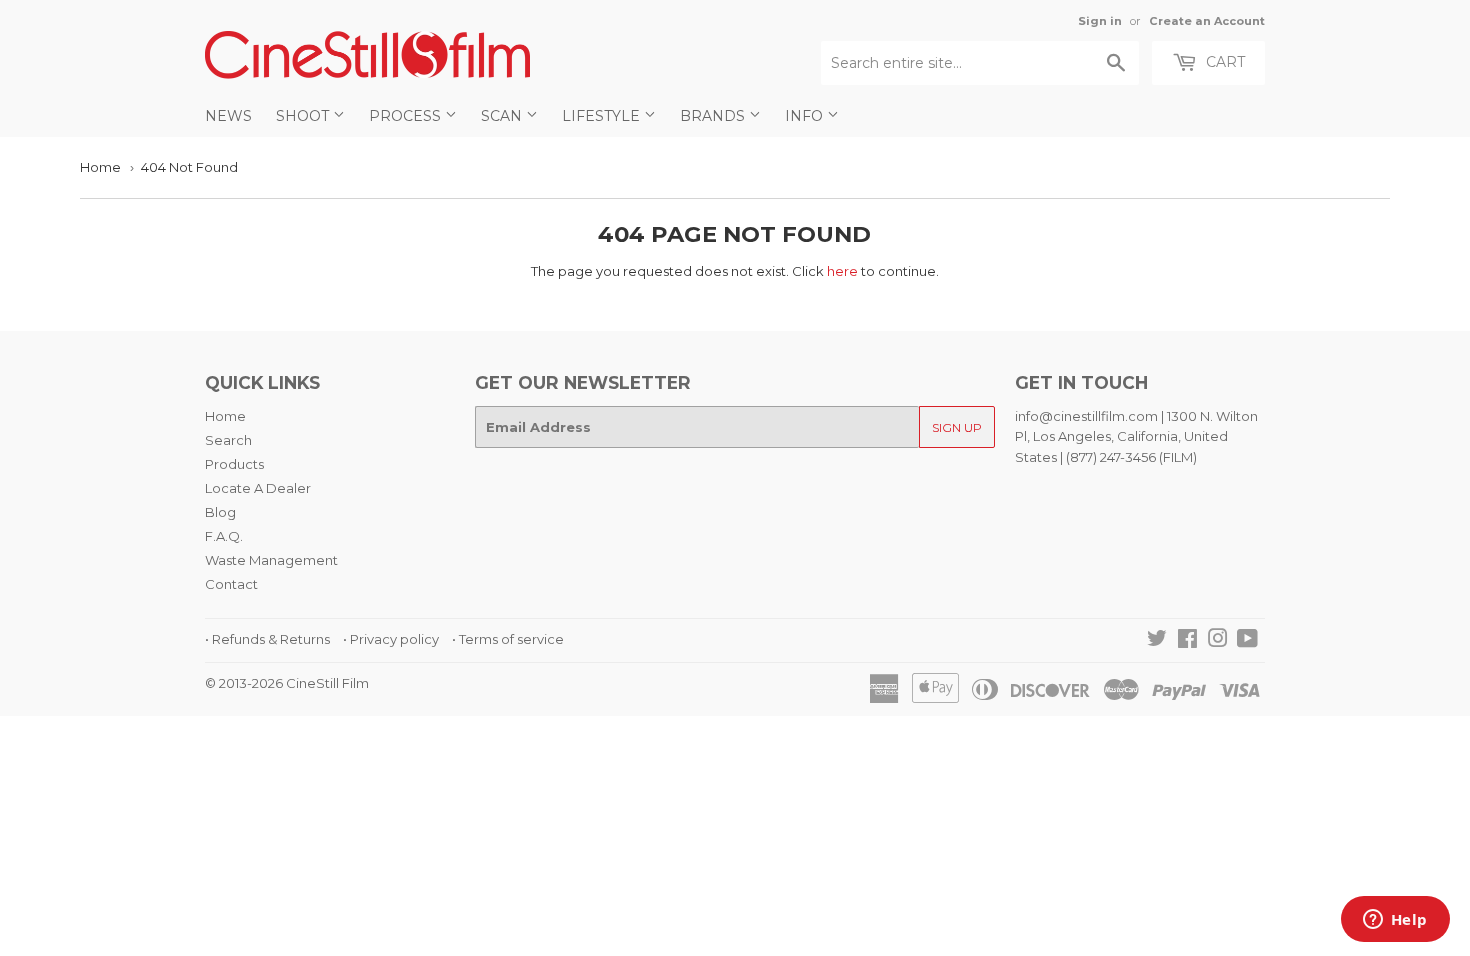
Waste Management (271, 560)
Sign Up (957, 427)
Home (100, 167)
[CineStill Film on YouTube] (1247, 641)
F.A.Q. (224, 536)
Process (407, 116)
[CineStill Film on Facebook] (1187, 641)
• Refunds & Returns (267, 639)
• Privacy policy (391, 639)
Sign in (1100, 21)
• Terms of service (508, 639)
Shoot (304, 116)
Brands (714, 116)
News (228, 116)
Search (228, 440)
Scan (503, 116)
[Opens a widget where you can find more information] (1395, 921)
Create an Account (1207, 21)
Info (806, 116)
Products (234, 464)
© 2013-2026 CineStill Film (287, 683)
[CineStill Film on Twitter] (1157, 641)
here (842, 271)
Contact (231, 584)
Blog (220, 512)
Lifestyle (603, 116)
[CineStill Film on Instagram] (1218, 641)
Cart (1223, 62)
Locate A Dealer (258, 488)
